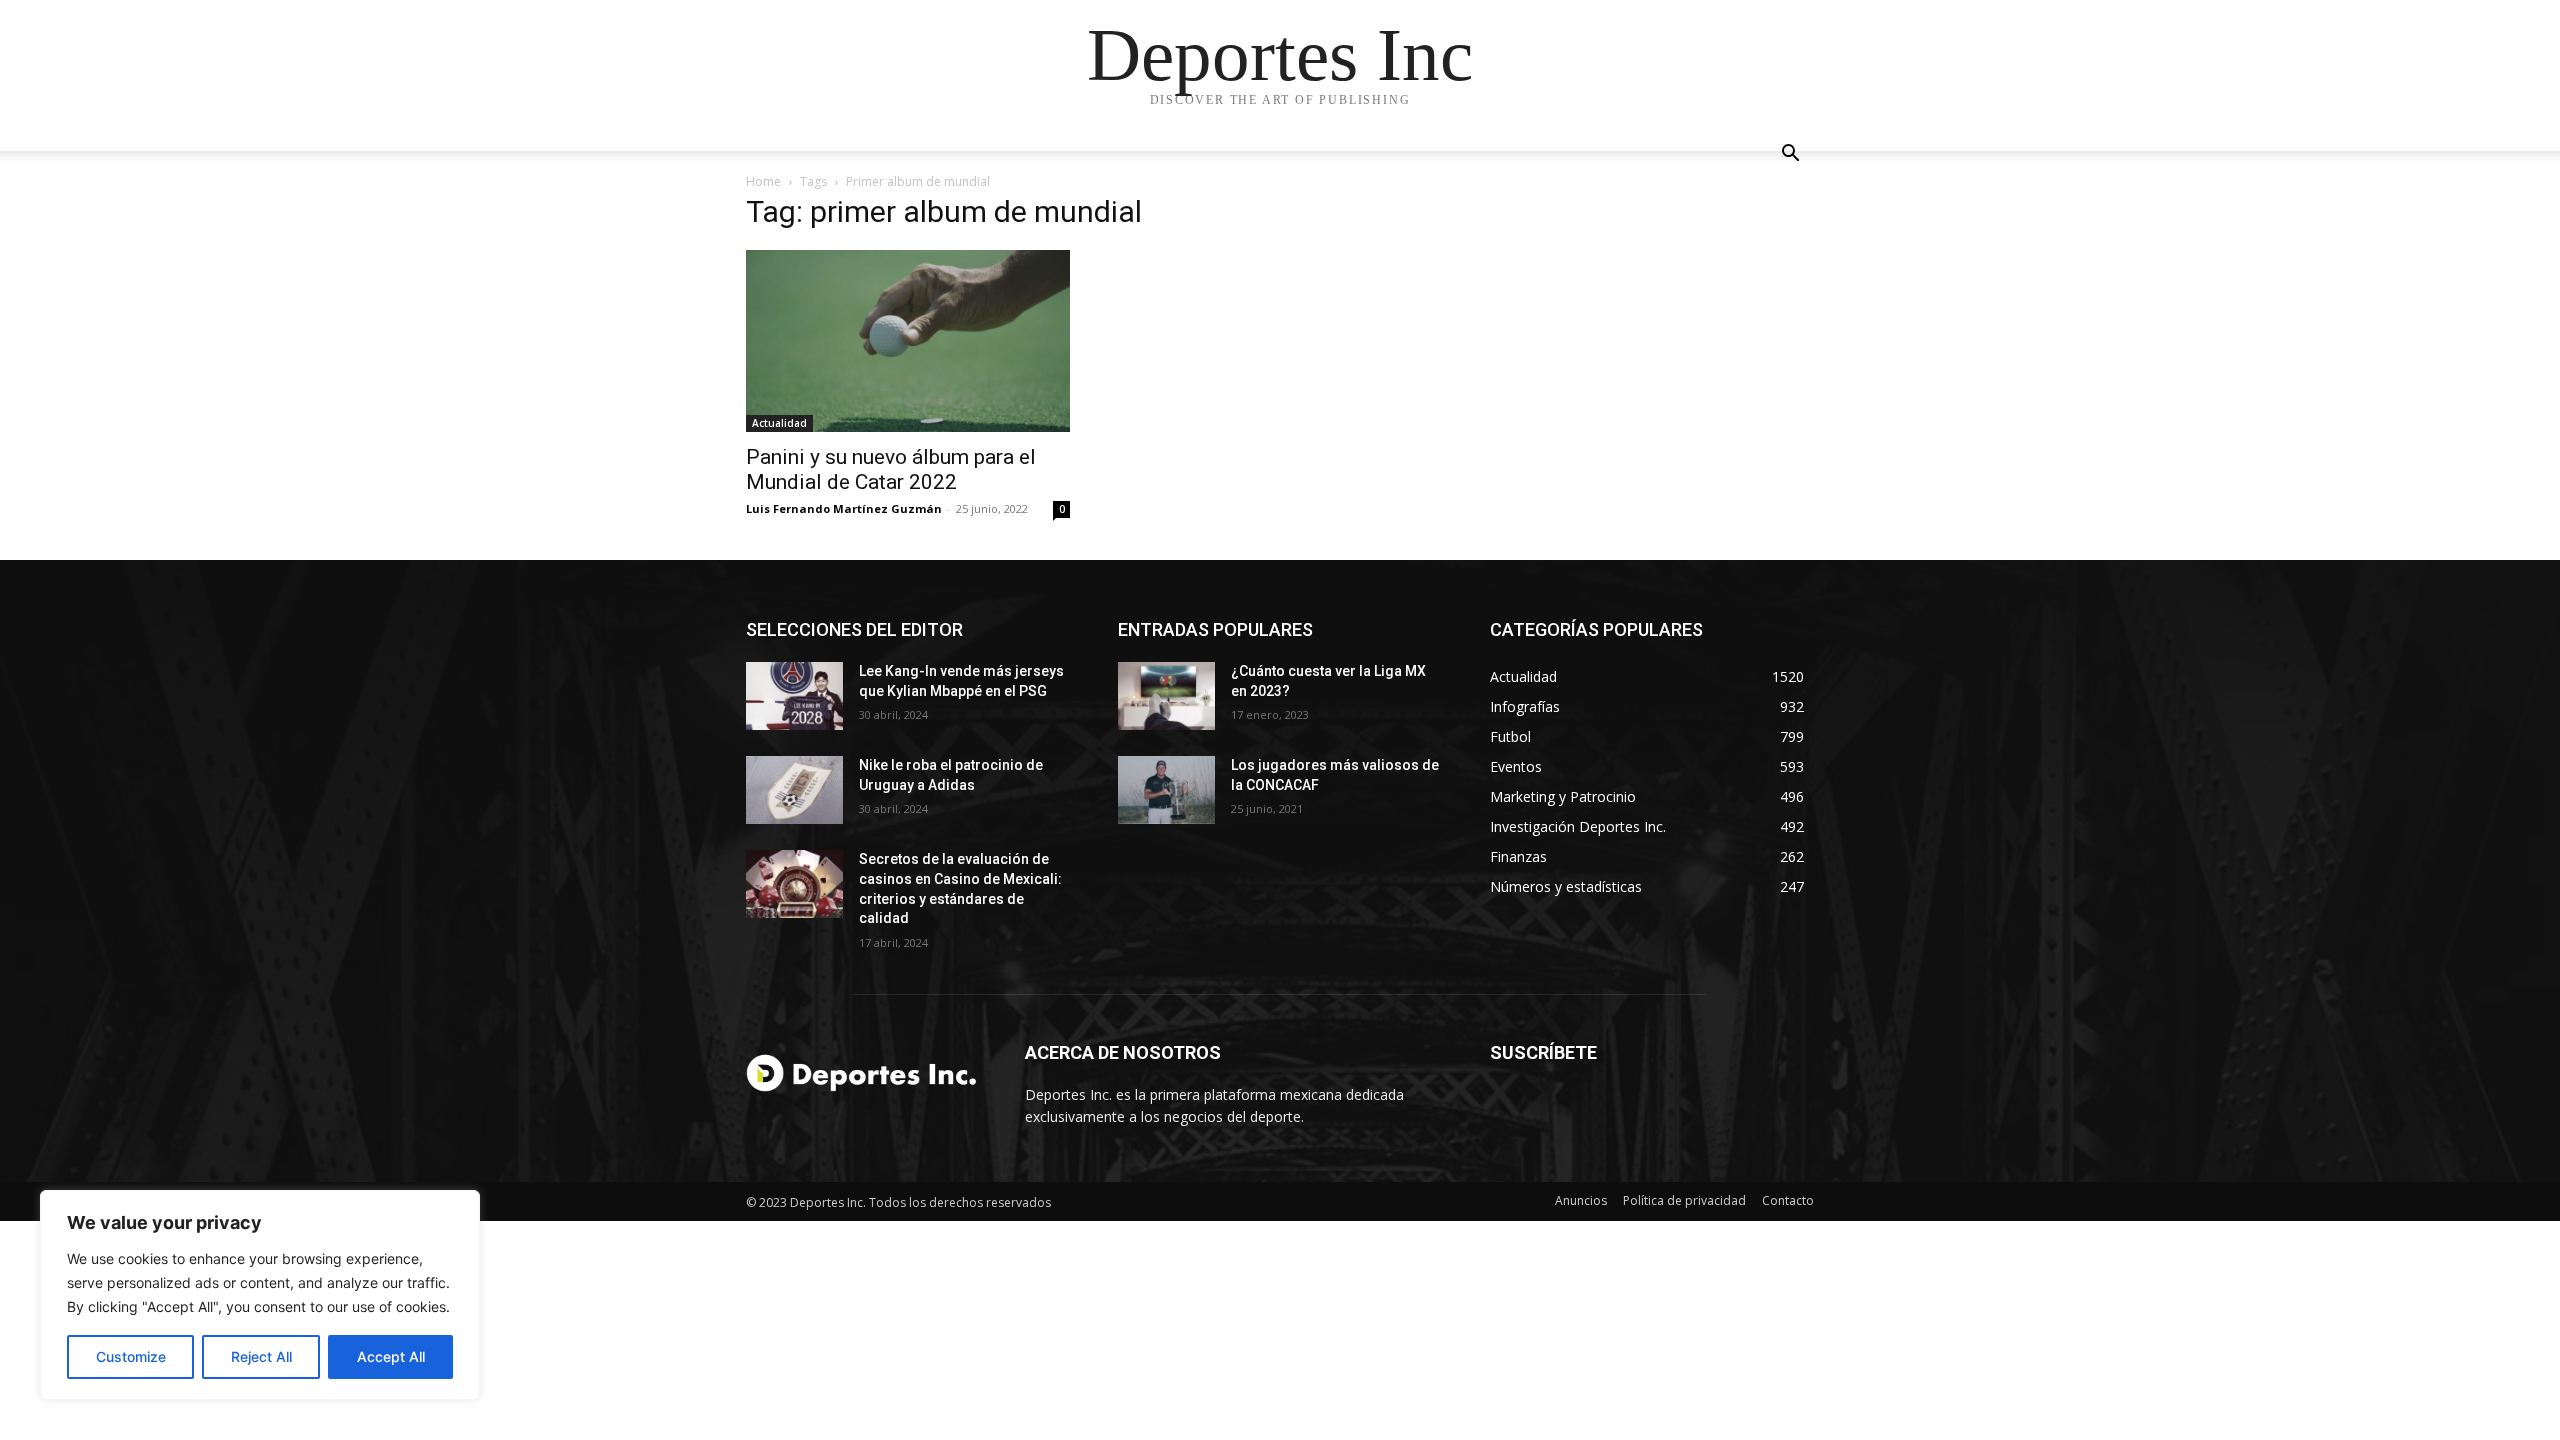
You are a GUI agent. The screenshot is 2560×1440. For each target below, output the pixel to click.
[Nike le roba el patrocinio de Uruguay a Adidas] (794, 790)
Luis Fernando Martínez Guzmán (844, 508)
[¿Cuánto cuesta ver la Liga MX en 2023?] (1166, 696)
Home (763, 181)
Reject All (261, 1356)
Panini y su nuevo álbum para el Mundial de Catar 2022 (891, 469)
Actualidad (779, 423)
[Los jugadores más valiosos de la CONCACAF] (1166, 790)
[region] (260, 1295)
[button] (1790, 155)
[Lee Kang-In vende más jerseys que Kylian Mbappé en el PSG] (794, 696)
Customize (131, 1356)
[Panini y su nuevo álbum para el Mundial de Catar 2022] (908, 341)
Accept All (391, 1356)
